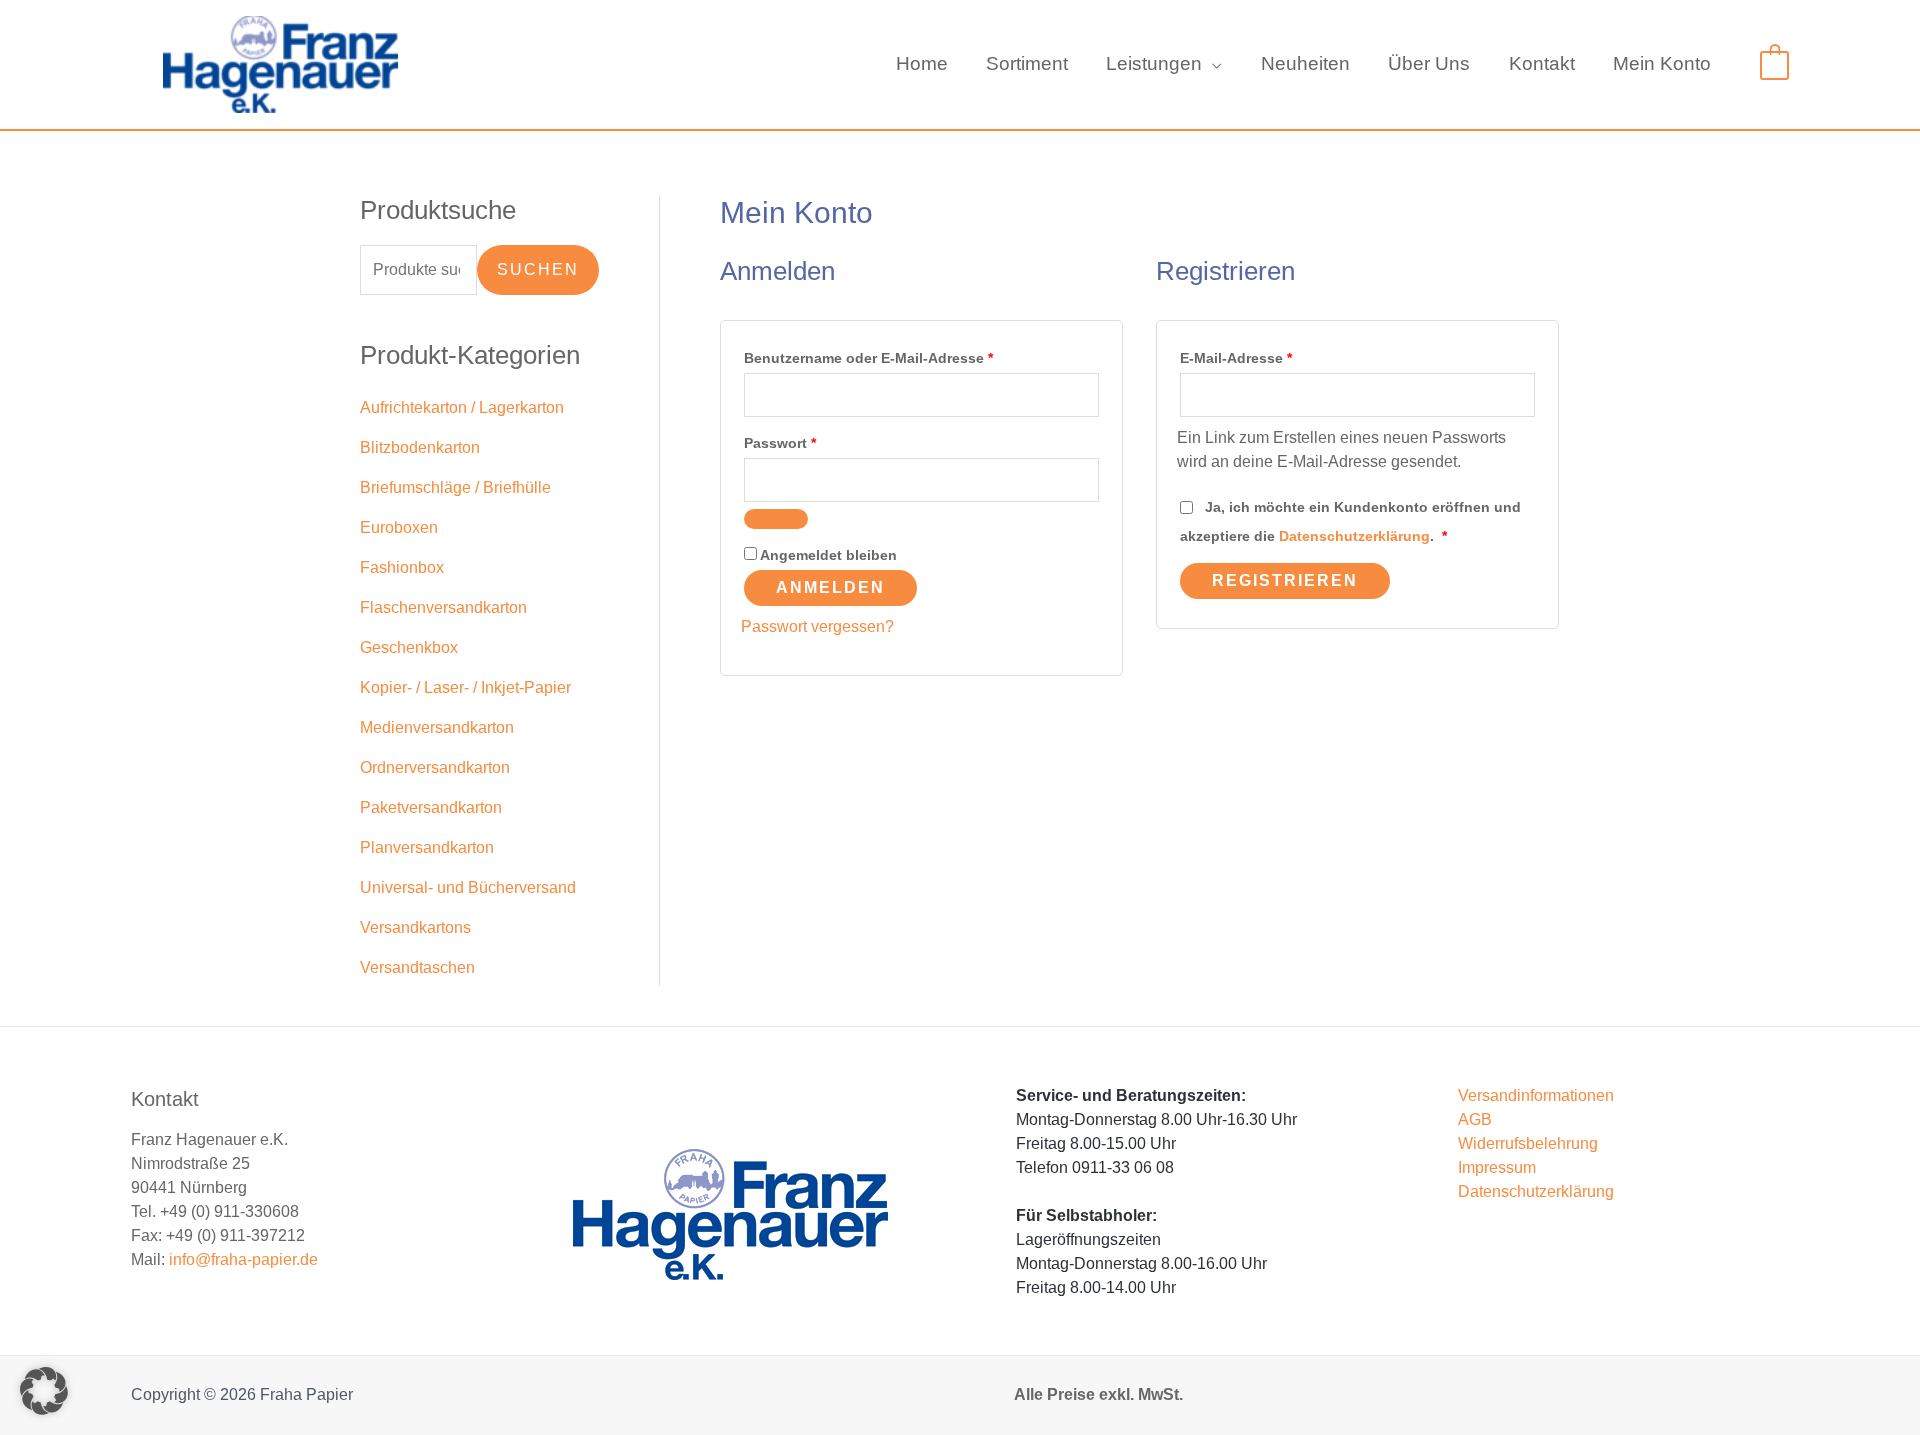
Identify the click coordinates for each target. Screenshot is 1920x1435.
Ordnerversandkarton (435, 767)
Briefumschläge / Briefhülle (455, 487)
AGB (1475, 1119)
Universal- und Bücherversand (468, 887)
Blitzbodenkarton (420, 447)
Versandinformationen (1536, 1095)
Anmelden (830, 587)
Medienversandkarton (437, 727)
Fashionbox (402, 567)
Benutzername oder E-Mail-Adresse (908, 355)
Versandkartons (415, 927)
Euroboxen (399, 527)
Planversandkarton (427, 847)
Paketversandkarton (431, 807)
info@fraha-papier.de (243, 1259)
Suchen (538, 269)
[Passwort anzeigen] (776, 519)
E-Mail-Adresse (1275, 355)
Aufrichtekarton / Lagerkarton (462, 407)
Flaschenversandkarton (443, 607)
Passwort (819, 440)
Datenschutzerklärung (1354, 536)
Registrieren (1285, 580)
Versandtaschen (417, 967)
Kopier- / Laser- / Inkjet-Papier (465, 687)
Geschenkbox (409, 647)
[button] (1212, 64)
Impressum (1497, 1167)
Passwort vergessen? (817, 626)
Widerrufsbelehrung (1528, 1143)
